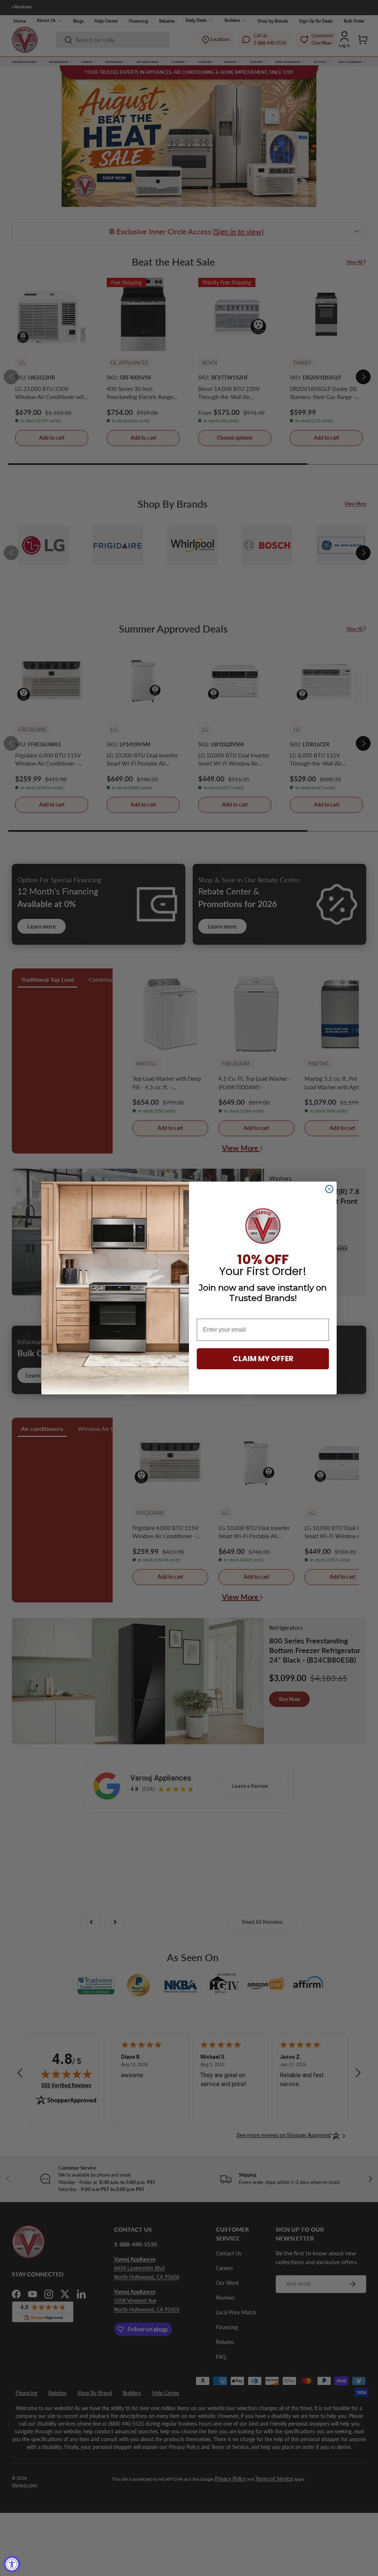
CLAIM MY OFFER (263, 1359)
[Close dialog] (329, 1189)
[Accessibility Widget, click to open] (12, 2564)
